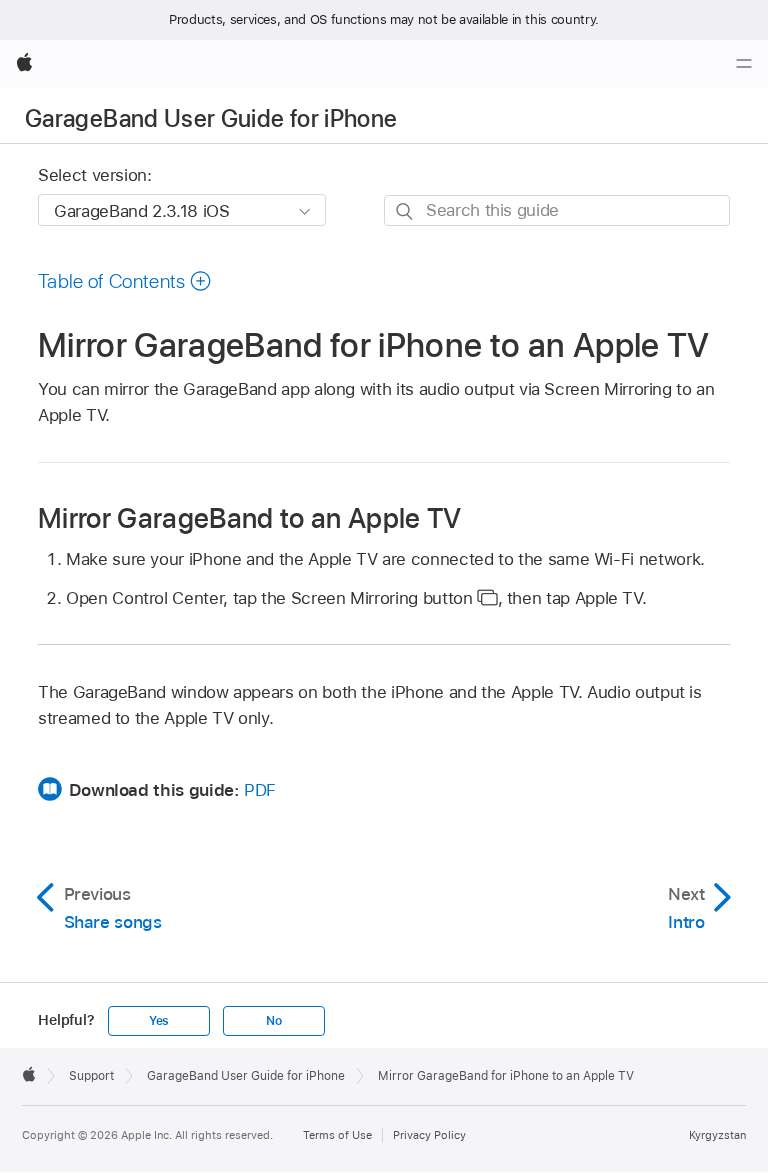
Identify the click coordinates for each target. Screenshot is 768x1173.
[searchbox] (557, 210)
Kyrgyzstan (717, 1135)
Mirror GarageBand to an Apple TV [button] (250, 517)
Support (91, 1076)
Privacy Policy (429, 1135)
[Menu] (744, 64)
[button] (125, 281)
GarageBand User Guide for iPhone (211, 118)
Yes (159, 1021)
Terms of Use (337, 1135)
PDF (260, 790)
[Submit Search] (405, 211)
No (274, 1021)
